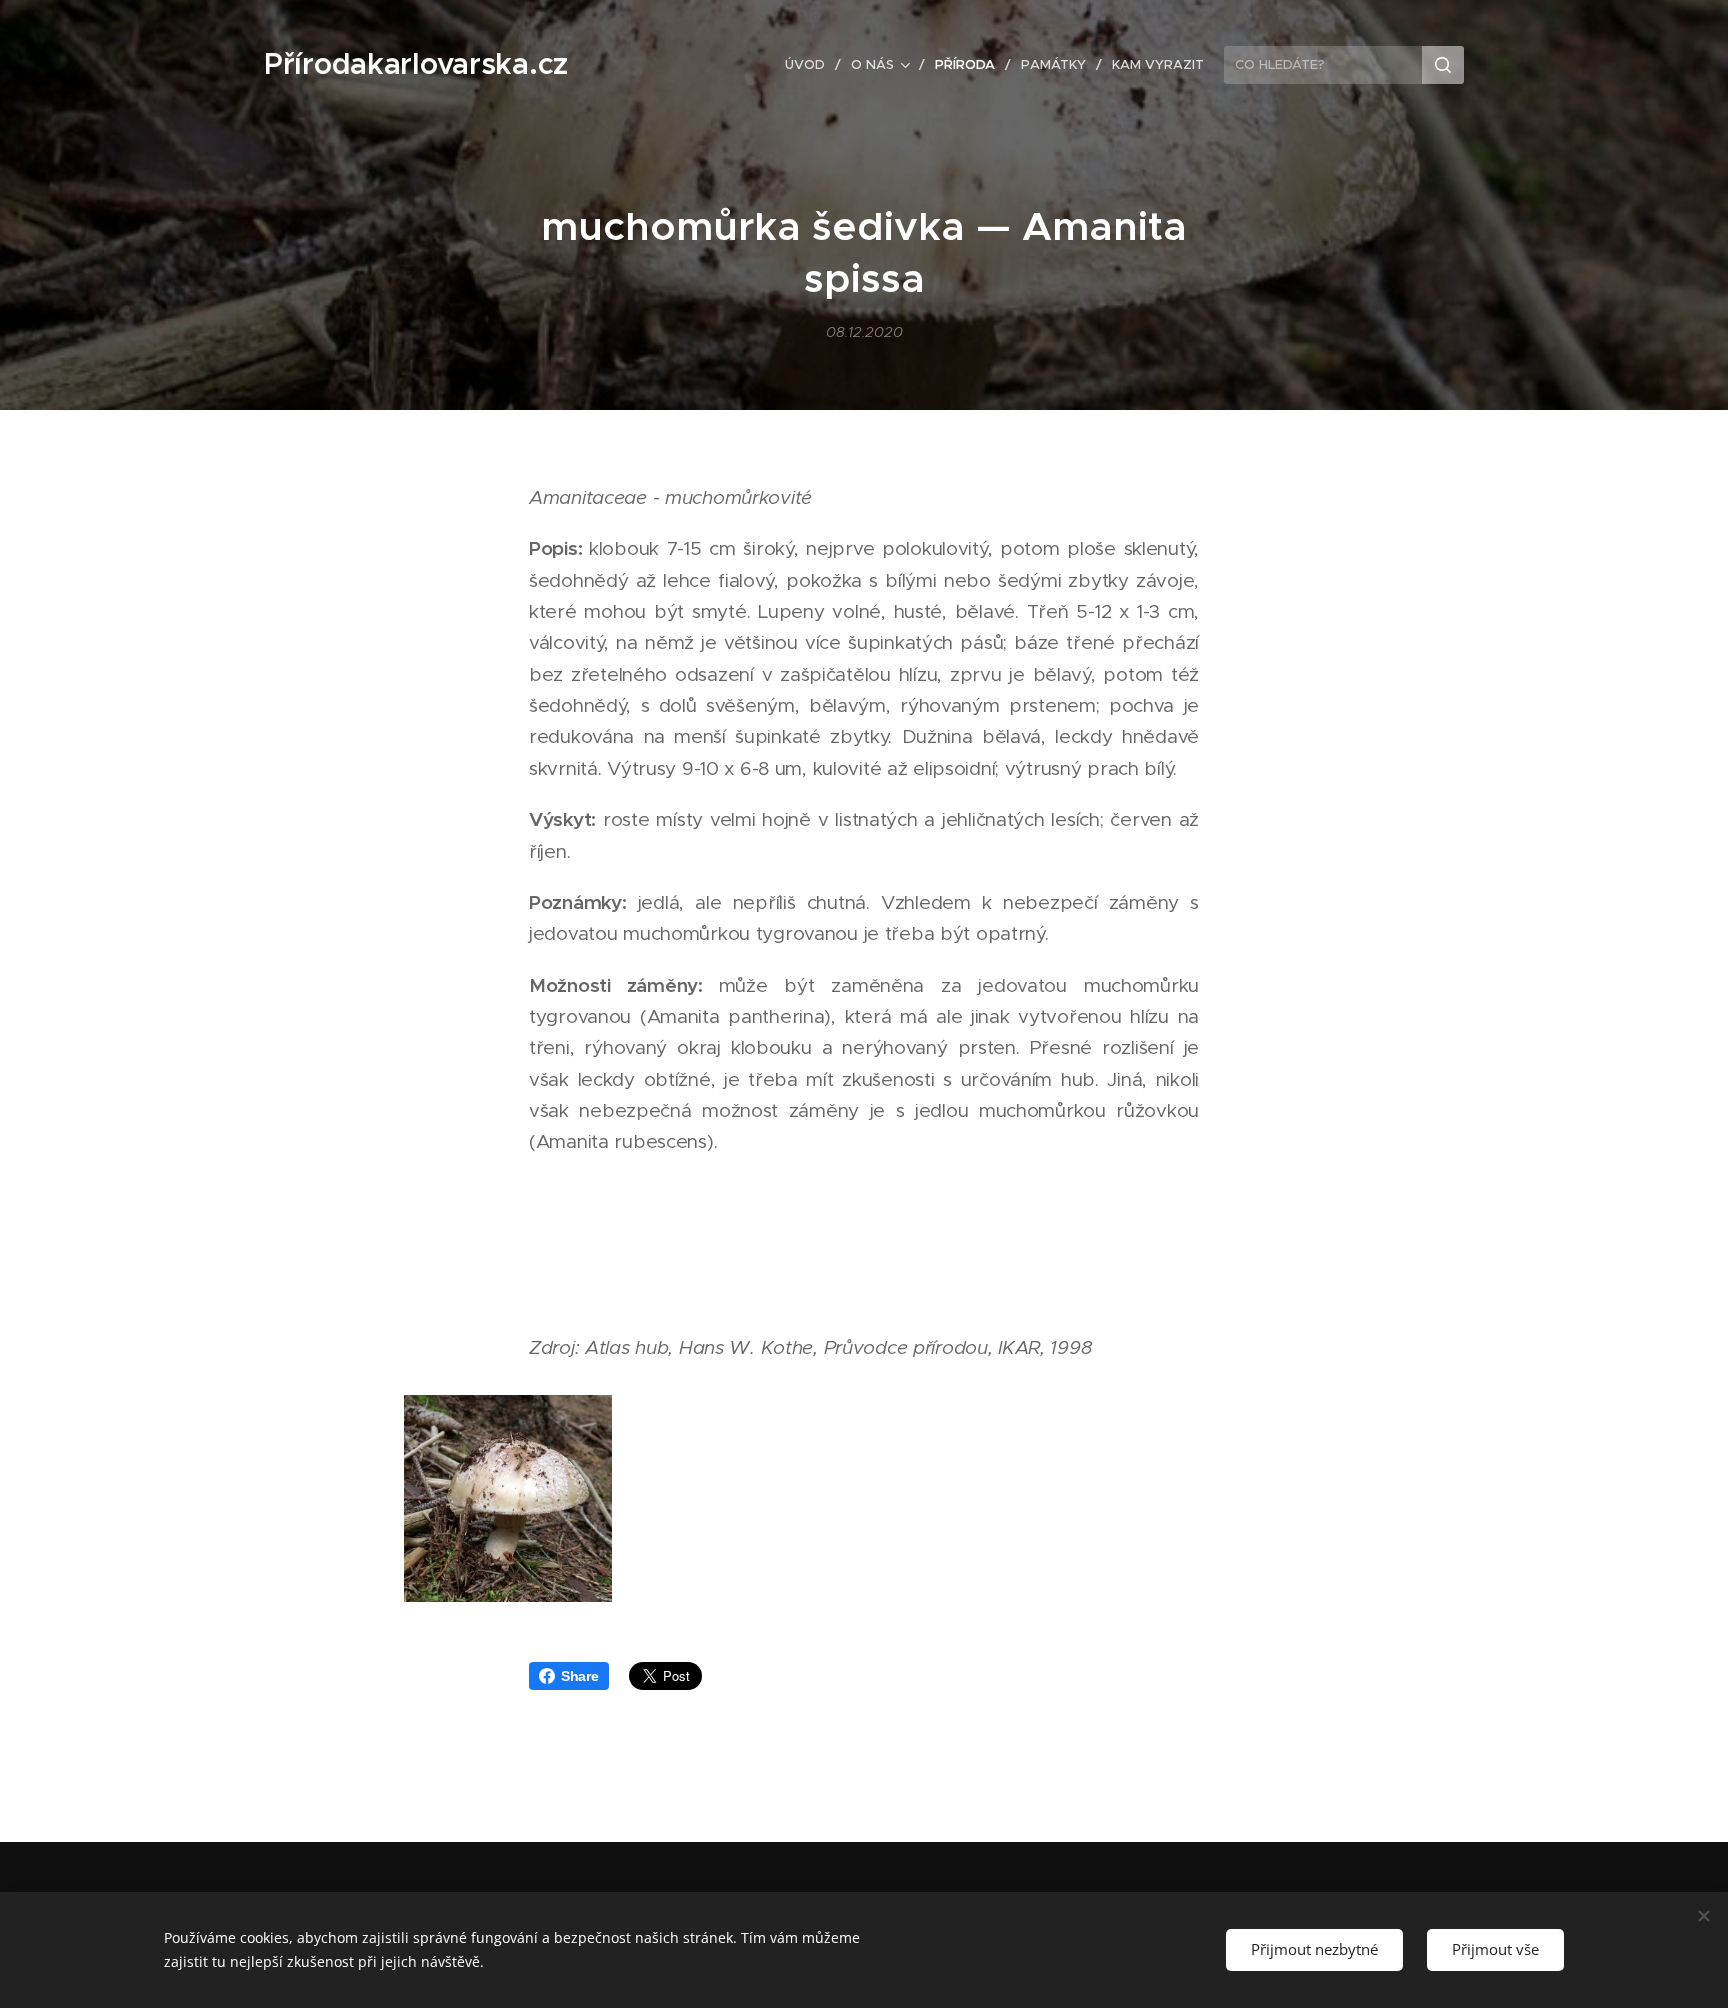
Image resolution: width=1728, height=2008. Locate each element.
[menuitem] (810, 65)
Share (580, 1676)
